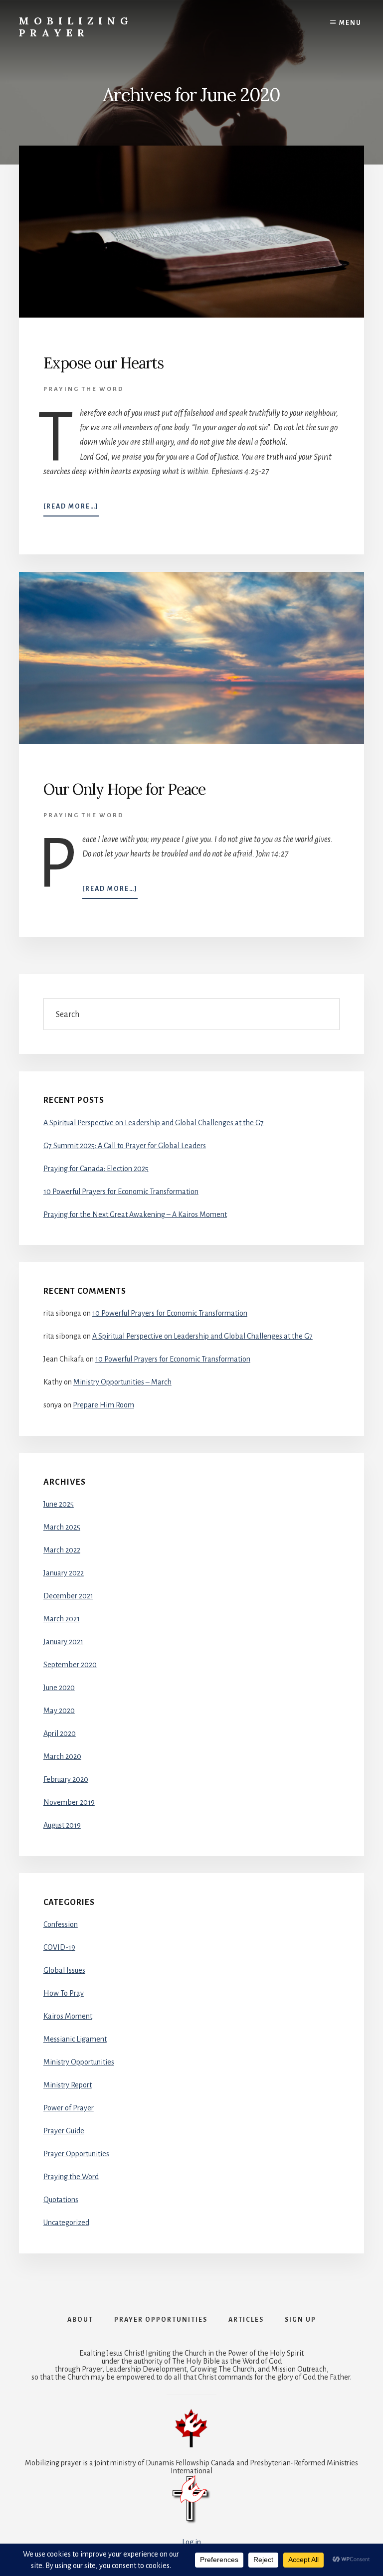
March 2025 (62, 1527)
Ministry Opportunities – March (122, 1382)
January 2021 (63, 1642)
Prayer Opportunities (76, 2154)
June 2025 (59, 1504)
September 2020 (70, 1665)
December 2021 (68, 1596)
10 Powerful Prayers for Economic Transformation (121, 1192)
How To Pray (64, 1993)
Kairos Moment (68, 2016)
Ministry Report (68, 2085)
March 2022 (62, 1550)
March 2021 (62, 1619)
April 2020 (60, 1733)
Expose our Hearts (103, 363)
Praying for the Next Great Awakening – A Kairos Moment (135, 1214)
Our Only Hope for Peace (124, 789)
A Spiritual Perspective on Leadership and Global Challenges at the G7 (154, 1123)
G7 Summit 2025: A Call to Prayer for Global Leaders (125, 1146)
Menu (350, 23)
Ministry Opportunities (79, 2062)
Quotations (61, 2200)
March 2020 (62, 1756)
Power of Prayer (69, 2108)
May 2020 (59, 1711)
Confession (61, 1924)
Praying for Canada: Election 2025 (96, 1169)
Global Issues (64, 1970)
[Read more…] (71, 510)
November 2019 (69, 1802)
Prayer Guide (64, 2131)
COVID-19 (59, 1947)
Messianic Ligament (75, 2039)
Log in (191, 2542)
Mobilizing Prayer (76, 27)
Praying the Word (84, 389)
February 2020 (66, 1779)
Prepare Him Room (103, 1405)
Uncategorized (66, 2223)
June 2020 (59, 1688)
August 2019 (62, 1825)
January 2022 (64, 1573)
